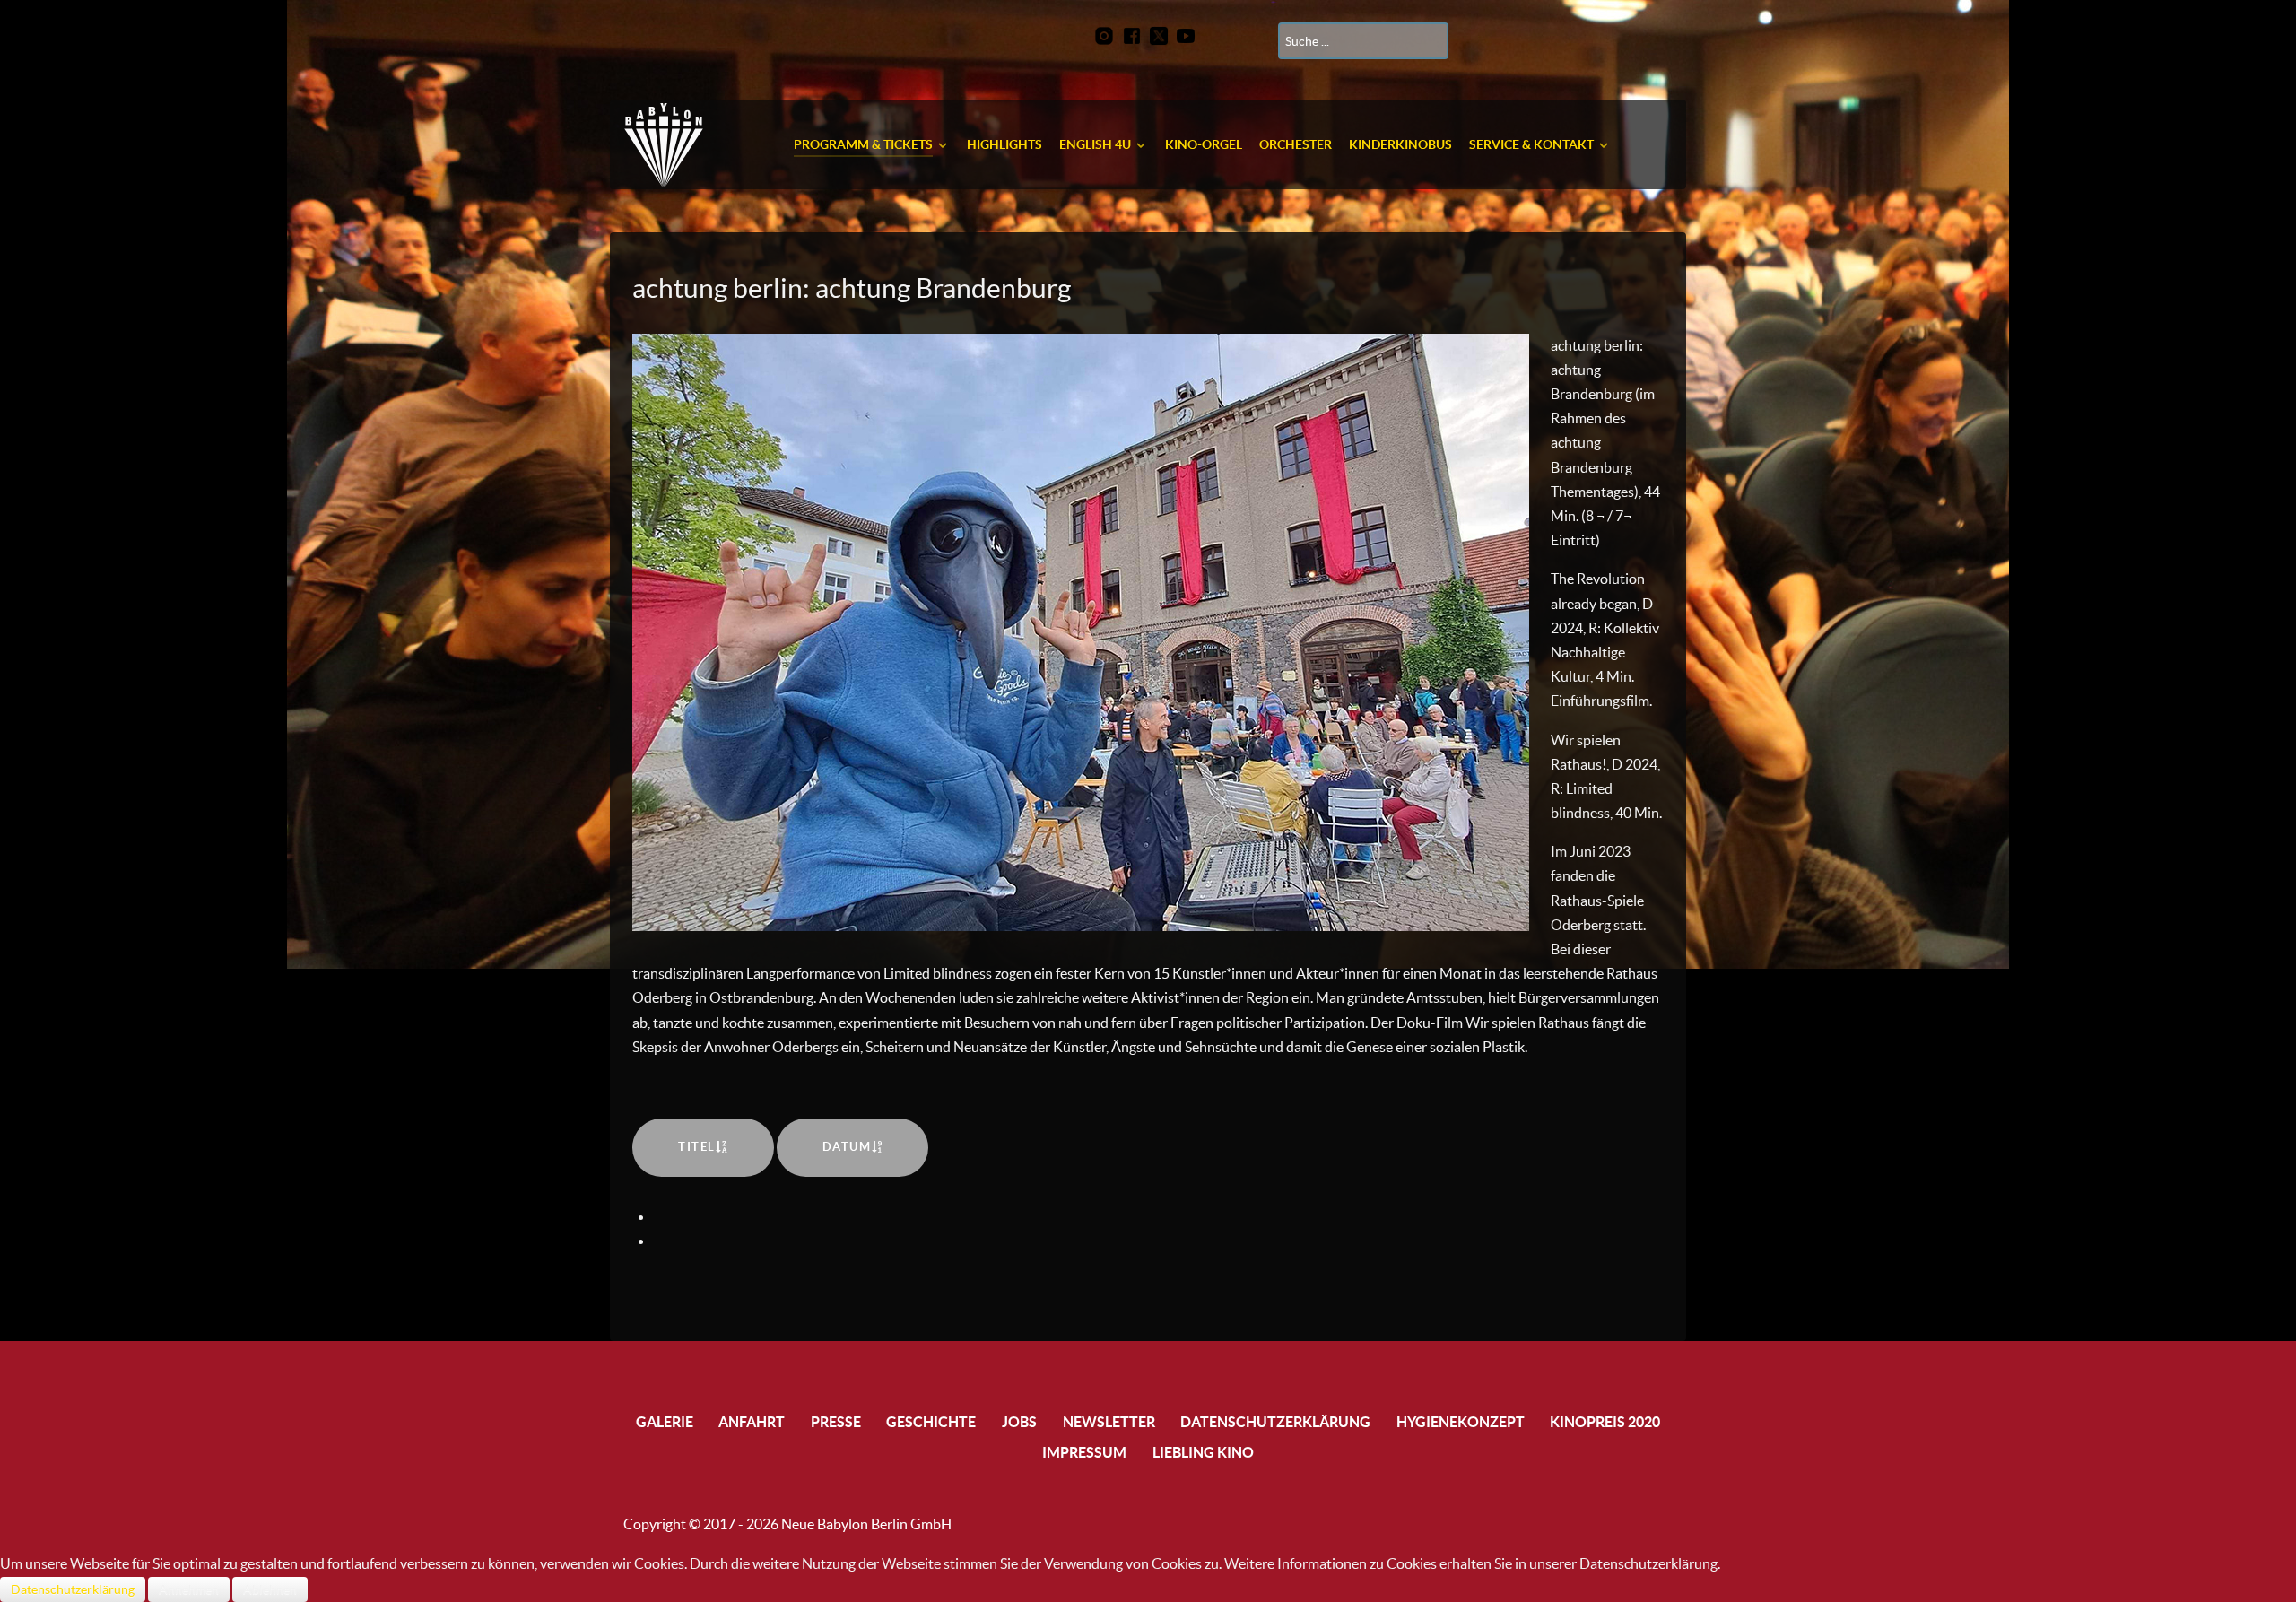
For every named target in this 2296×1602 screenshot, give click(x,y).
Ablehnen (270, 1589)
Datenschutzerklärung (73, 1589)
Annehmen (189, 1589)
